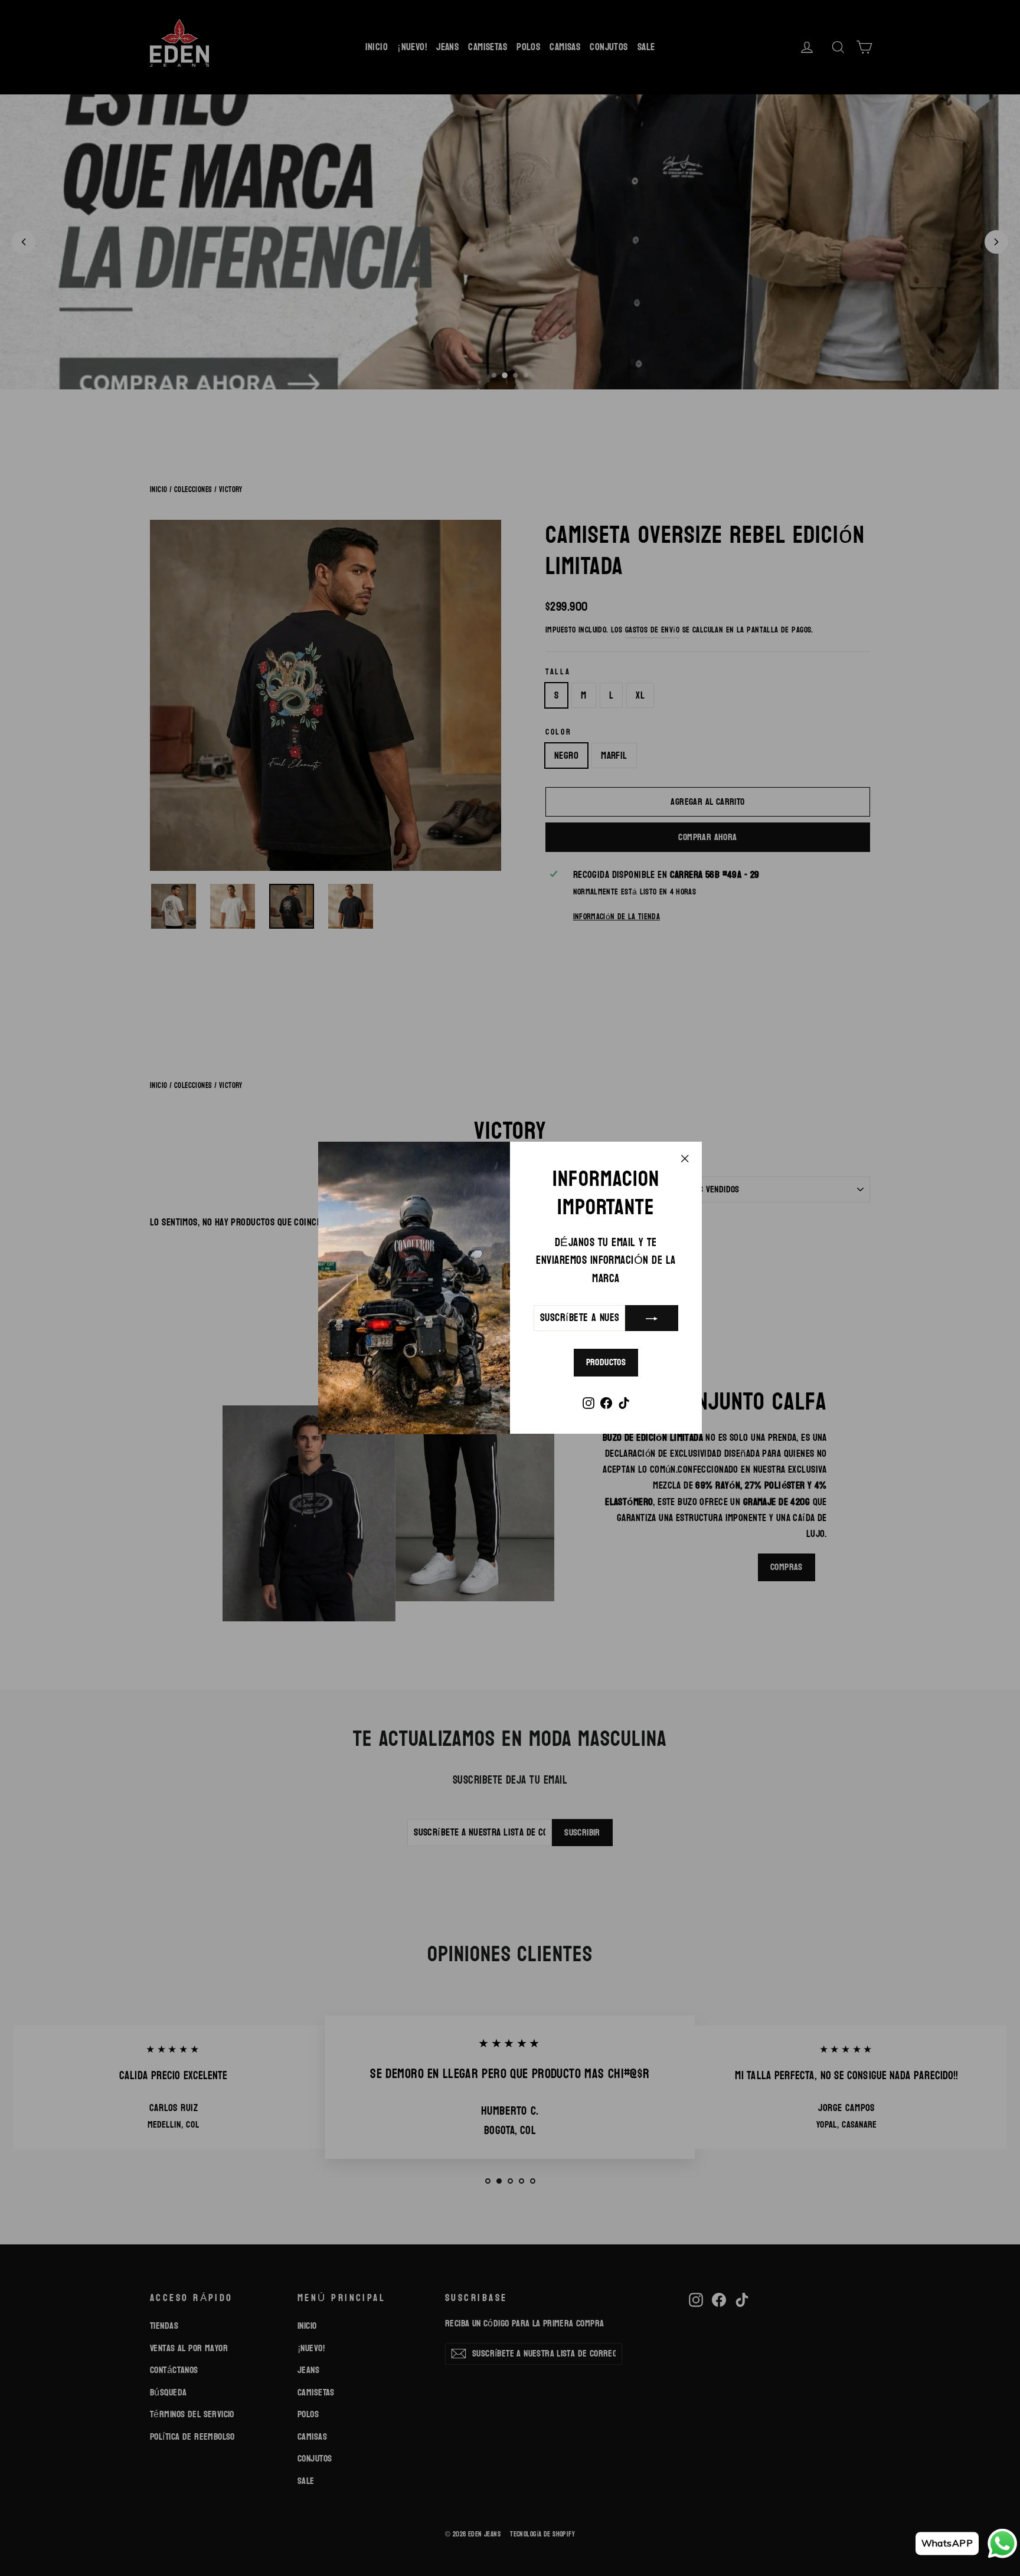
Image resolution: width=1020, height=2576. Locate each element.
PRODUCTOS (606, 1363)
